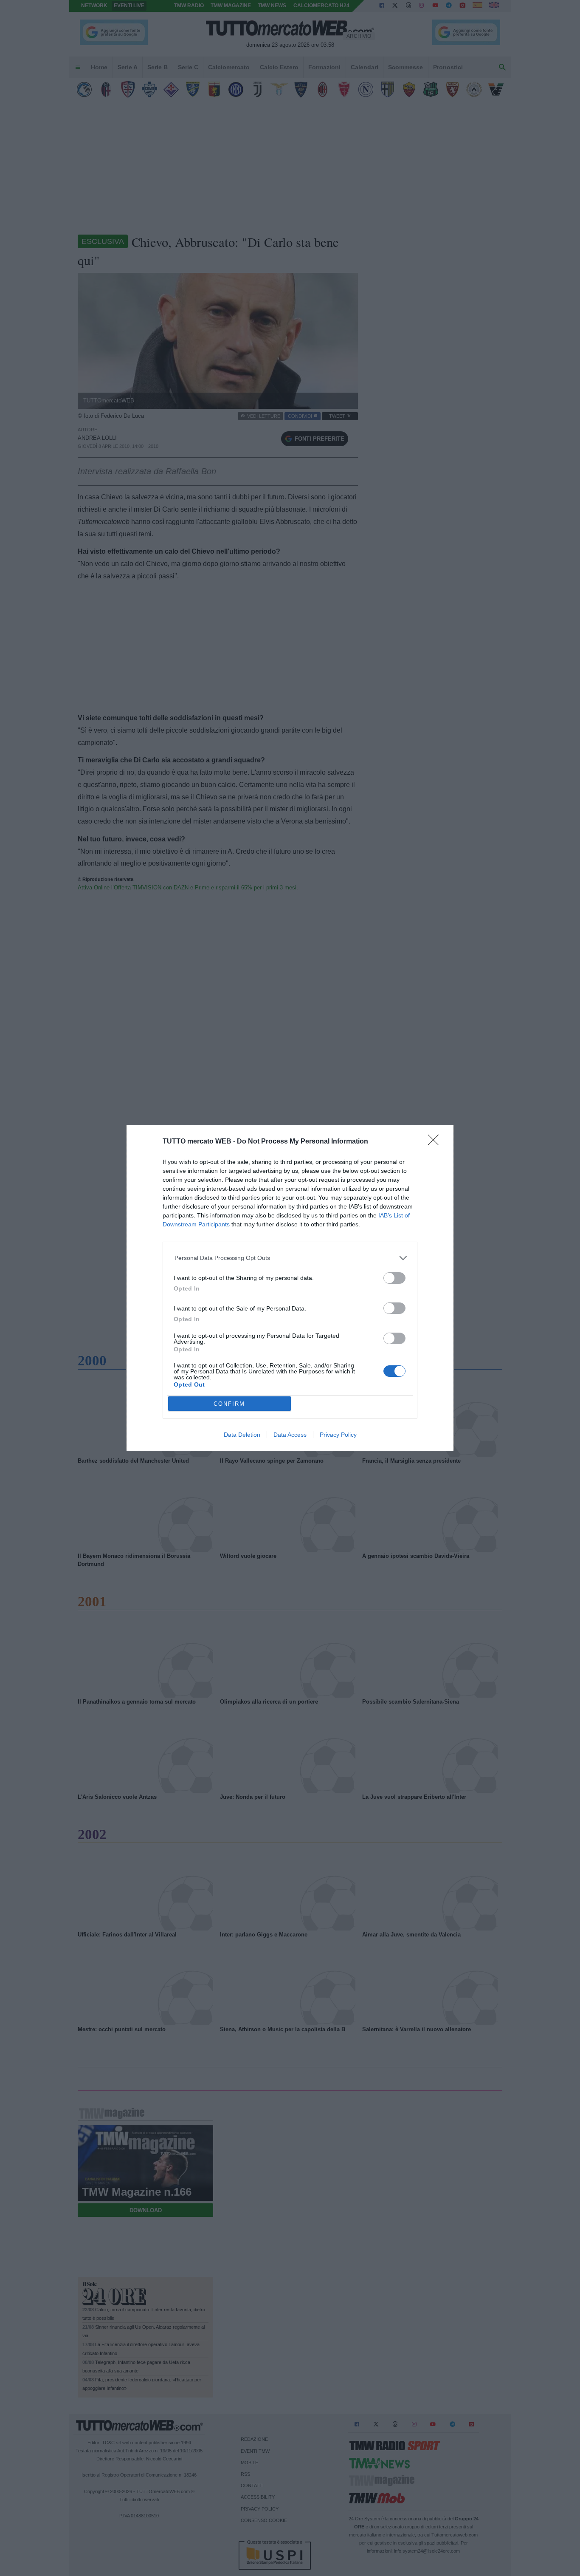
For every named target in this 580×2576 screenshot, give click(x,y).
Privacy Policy (338, 1435)
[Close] (436, 1143)
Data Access (290, 1435)
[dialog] (290, 1288)
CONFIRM (229, 1404)
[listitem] (290, 1258)
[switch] (394, 1278)
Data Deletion (242, 1435)
